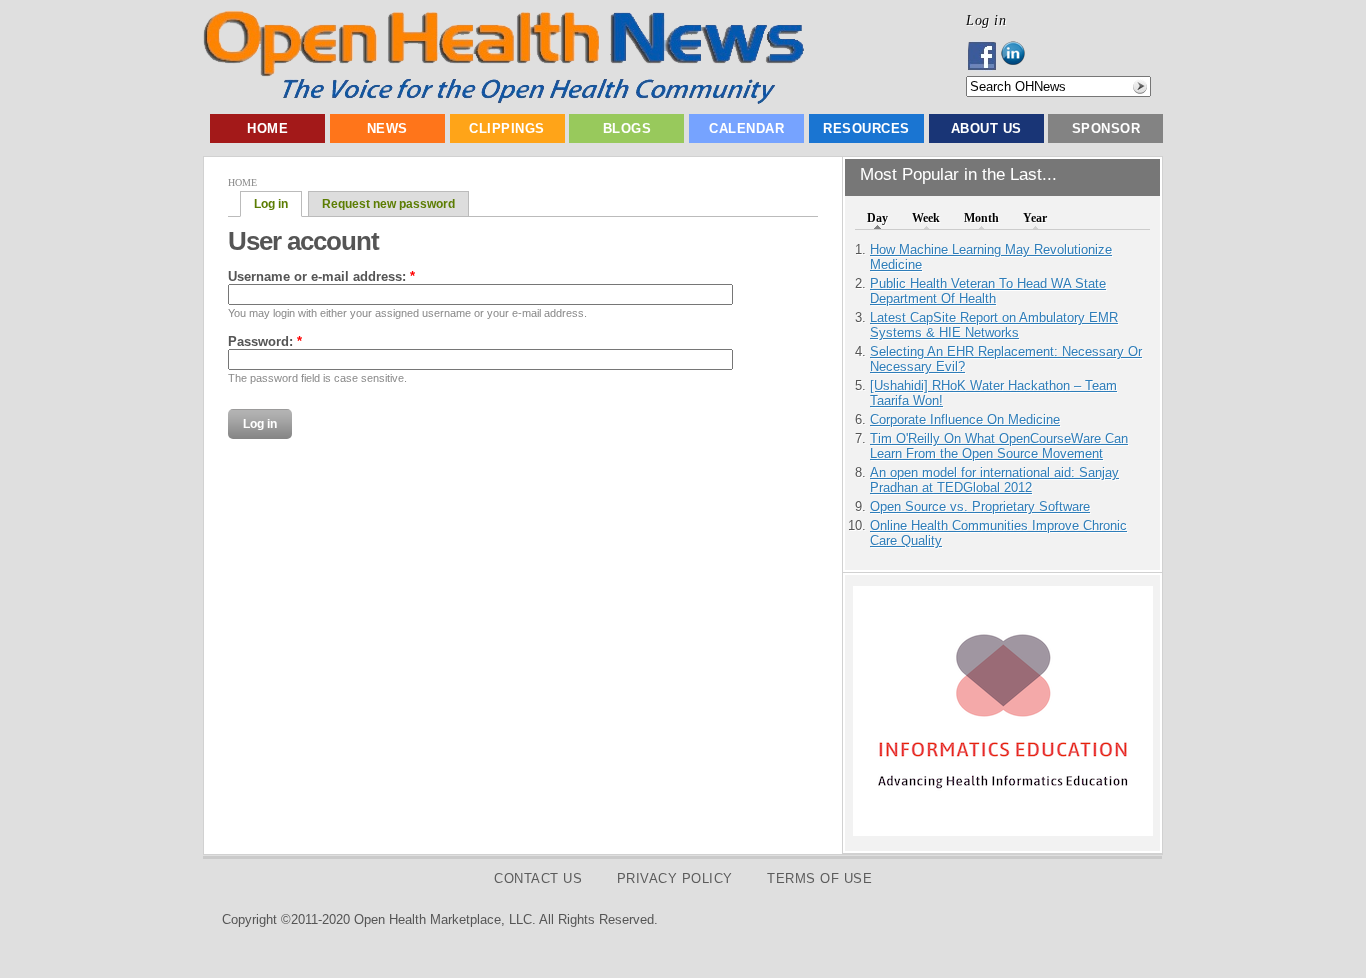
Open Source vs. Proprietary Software (980, 506)
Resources (866, 128)
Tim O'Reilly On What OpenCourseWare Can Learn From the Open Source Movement (999, 446)
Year (1035, 218)
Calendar (746, 128)
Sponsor (1106, 128)
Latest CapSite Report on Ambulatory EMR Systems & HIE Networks (994, 325)
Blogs (627, 128)
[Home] (503, 99)
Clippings (507, 128)
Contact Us (538, 878)
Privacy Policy (675, 878)
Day (877, 218)
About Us (986, 128)
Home (267, 128)
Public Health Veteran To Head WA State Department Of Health (988, 291)
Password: (265, 341)
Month (981, 218)
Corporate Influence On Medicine (965, 419)
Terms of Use (819, 878)
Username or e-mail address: (321, 276)
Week (926, 218)
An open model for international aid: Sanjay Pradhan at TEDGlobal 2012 (994, 480)
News (387, 128)
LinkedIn (1018, 56)
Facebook (983, 56)
